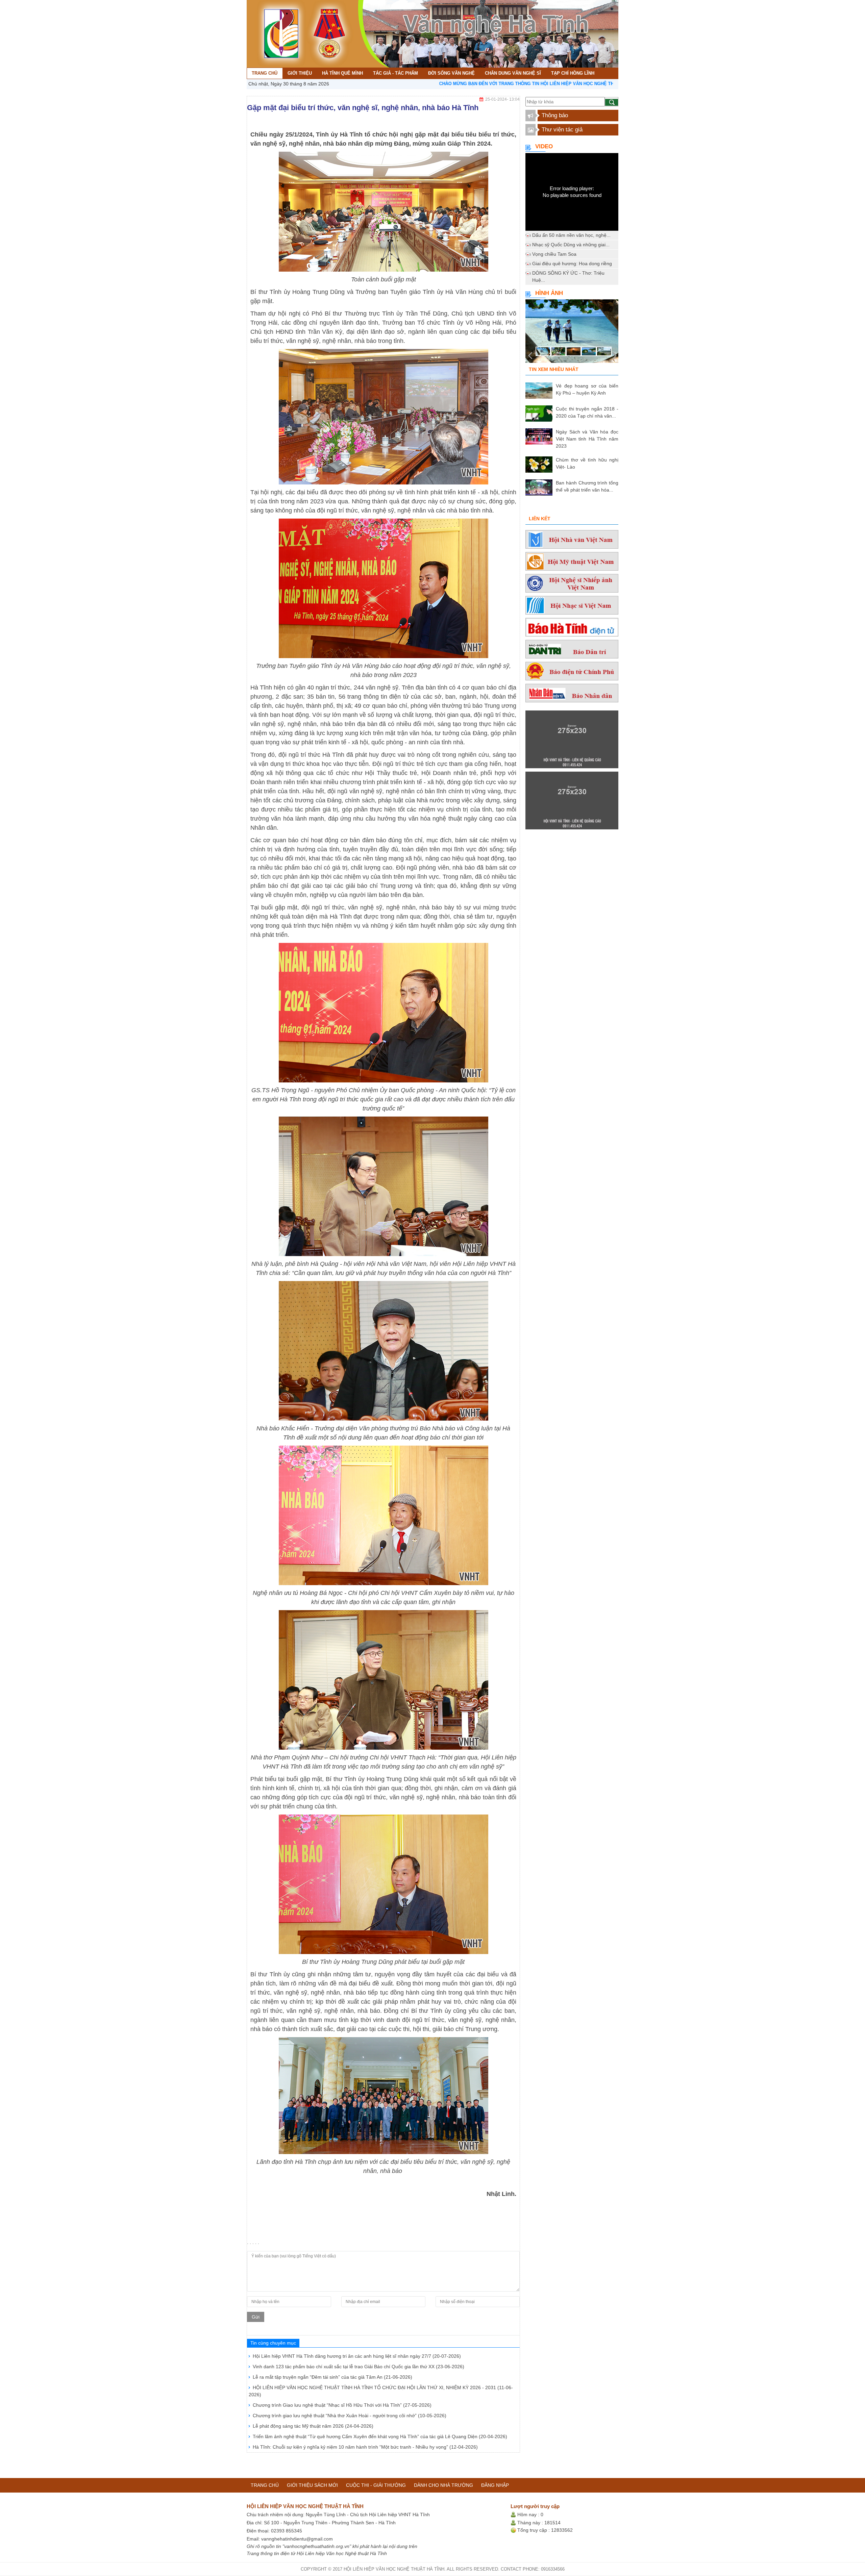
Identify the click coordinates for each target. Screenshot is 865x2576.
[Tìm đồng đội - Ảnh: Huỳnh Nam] (572, 333)
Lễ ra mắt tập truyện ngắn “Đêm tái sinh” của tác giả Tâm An (332, 2377)
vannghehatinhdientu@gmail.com (297, 2539)
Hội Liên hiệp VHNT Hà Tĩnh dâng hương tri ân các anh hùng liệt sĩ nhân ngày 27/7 (357, 2356)
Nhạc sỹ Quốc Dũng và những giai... (571, 245)
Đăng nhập (495, 2485)
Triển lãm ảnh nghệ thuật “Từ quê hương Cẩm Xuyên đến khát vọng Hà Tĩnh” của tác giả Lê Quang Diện (380, 2436)
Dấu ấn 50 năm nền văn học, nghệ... (571, 235)
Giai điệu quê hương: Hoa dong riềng (572, 264)
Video (544, 146)
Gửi (256, 2317)
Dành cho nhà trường (443, 2485)
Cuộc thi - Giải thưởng (376, 2485)
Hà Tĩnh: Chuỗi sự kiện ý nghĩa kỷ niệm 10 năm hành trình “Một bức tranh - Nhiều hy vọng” (365, 2447)
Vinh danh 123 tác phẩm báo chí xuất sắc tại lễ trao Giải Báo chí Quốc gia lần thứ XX (359, 2367)
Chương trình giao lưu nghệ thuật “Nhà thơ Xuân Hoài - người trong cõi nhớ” (350, 2416)
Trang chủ (265, 2485)
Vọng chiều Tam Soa (554, 254)
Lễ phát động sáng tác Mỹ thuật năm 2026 (313, 2426)
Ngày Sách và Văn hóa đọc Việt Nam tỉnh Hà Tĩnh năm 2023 (587, 439)
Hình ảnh (549, 293)
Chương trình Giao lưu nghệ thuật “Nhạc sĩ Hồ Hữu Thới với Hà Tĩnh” (342, 2405)
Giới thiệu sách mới (312, 2485)
